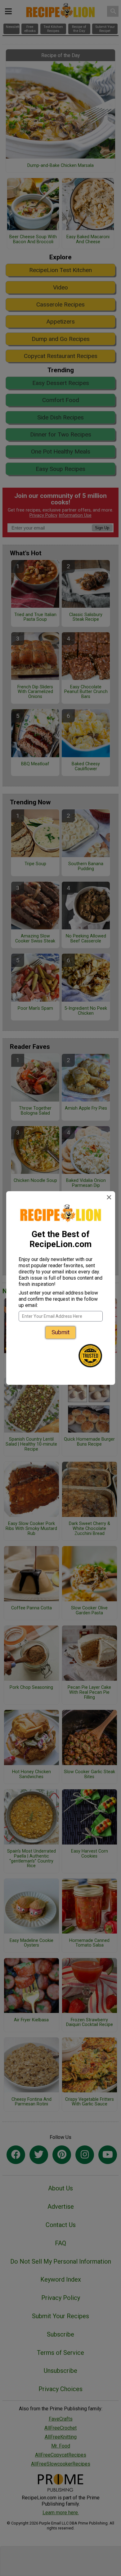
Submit (60, 1332)
